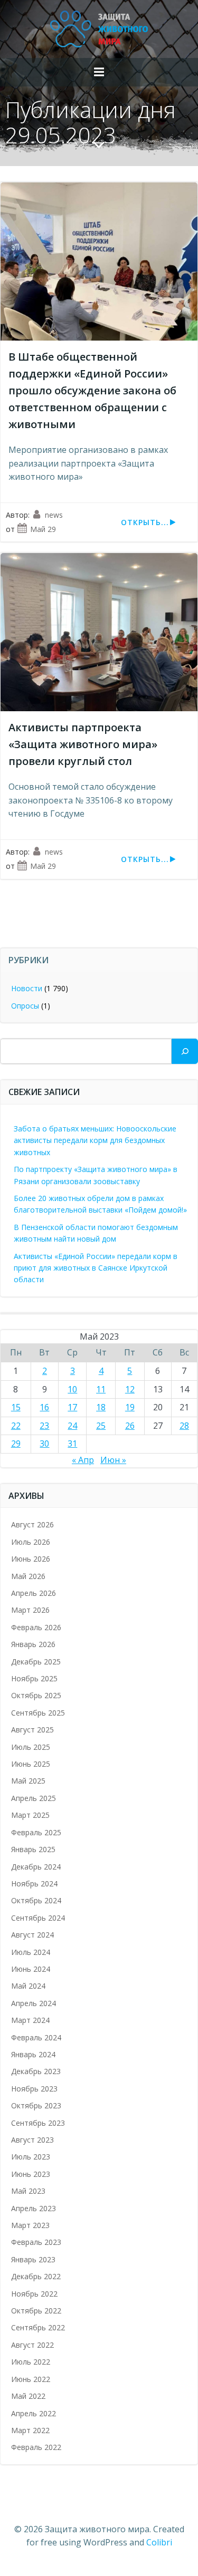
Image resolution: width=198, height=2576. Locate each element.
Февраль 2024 (36, 2037)
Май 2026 (28, 1576)
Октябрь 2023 (36, 2105)
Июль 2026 (31, 1542)
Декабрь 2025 (36, 1662)
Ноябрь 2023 (34, 2089)
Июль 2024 (31, 1952)
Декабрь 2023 (36, 2071)
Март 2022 (30, 2430)
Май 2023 (28, 2191)
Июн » (113, 1460)
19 (130, 1407)
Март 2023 (30, 2225)
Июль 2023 (31, 2157)
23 (44, 1426)
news (54, 515)
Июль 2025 (31, 1747)
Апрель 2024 (34, 2003)
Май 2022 (28, 2396)
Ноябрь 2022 (34, 2294)
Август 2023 (32, 2140)
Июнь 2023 (31, 2174)
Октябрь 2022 (36, 2311)
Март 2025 (30, 1815)
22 (16, 1426)
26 (130, 1426)
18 (101, 1407)
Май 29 (43, 529)
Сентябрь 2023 (38, 2123)
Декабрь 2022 (36, 2276)
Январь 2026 (33, 1644)
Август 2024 (32, 1935)
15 (16, 1407)
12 (130, 1389)
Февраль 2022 (36, 2447)
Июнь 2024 (31, 1969)
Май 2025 (28, 1781)
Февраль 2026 (36, 1627)
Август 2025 (32, 1730)
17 (72, 1407)
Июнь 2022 (31, 2379)
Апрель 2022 (34, 2413)
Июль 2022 (31, 2362)
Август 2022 (32, 2345)
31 (72, 1444)
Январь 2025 (33, 1849)
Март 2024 (30, 2020)
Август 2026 (32, 1524)
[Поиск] (185, 1051)
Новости (27, 988)
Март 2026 (30, 1610)
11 (101, 1389)
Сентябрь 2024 (38, 1918)
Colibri (159, 2542)
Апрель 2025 (34, 1798)
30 (44, 1444)
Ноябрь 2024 (34, 1883)
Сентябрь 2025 (38, 1713)
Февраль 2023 (36, 2242)
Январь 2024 (33, 2054)
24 (72, 1426)
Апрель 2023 (34, 2208)
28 (184, 1426)
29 (16, 1444)
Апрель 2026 (34, 1593)
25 (101, 1426)
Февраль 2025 (36, 1832)
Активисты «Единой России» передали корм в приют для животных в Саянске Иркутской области (96, 1268)
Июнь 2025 (31, 1764)
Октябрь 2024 (36, 1900)
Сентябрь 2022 (38, 2327)
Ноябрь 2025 (34, 1678)
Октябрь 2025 (36, 1695)
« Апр (83, 1460)
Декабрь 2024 (36, 1867)
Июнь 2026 (31, 1559)
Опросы (25, 1006)
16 (44, 1407)
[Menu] (99, 72)
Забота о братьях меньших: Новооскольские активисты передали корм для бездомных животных (95, 1140)
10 (72, 1389)
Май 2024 (28, 1986)
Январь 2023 (33, 2259)
